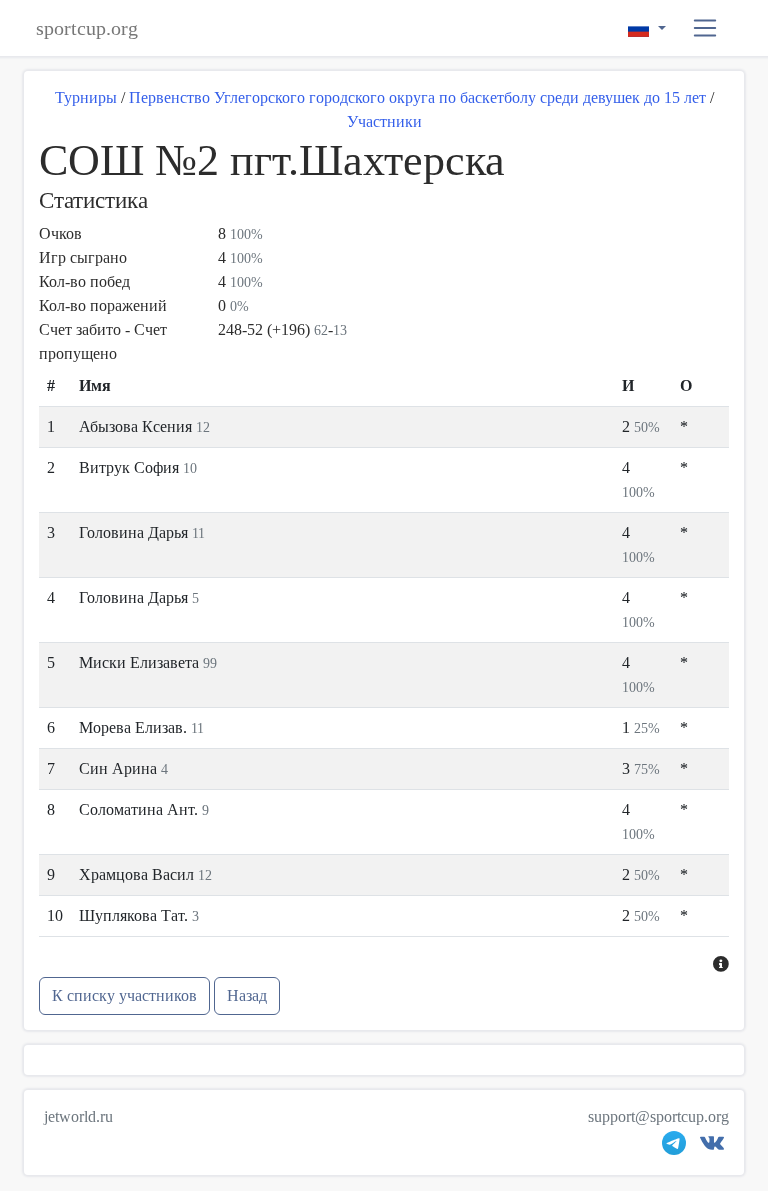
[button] (705, 28)
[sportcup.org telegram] (674, 1147)
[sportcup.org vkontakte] (712, 1147)
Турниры (86, 97)
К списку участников (124, 995)
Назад (247, 995)
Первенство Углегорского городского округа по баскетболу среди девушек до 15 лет (417, 97)
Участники (384, 121)
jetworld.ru (78, 1116)
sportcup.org (87, 28)
